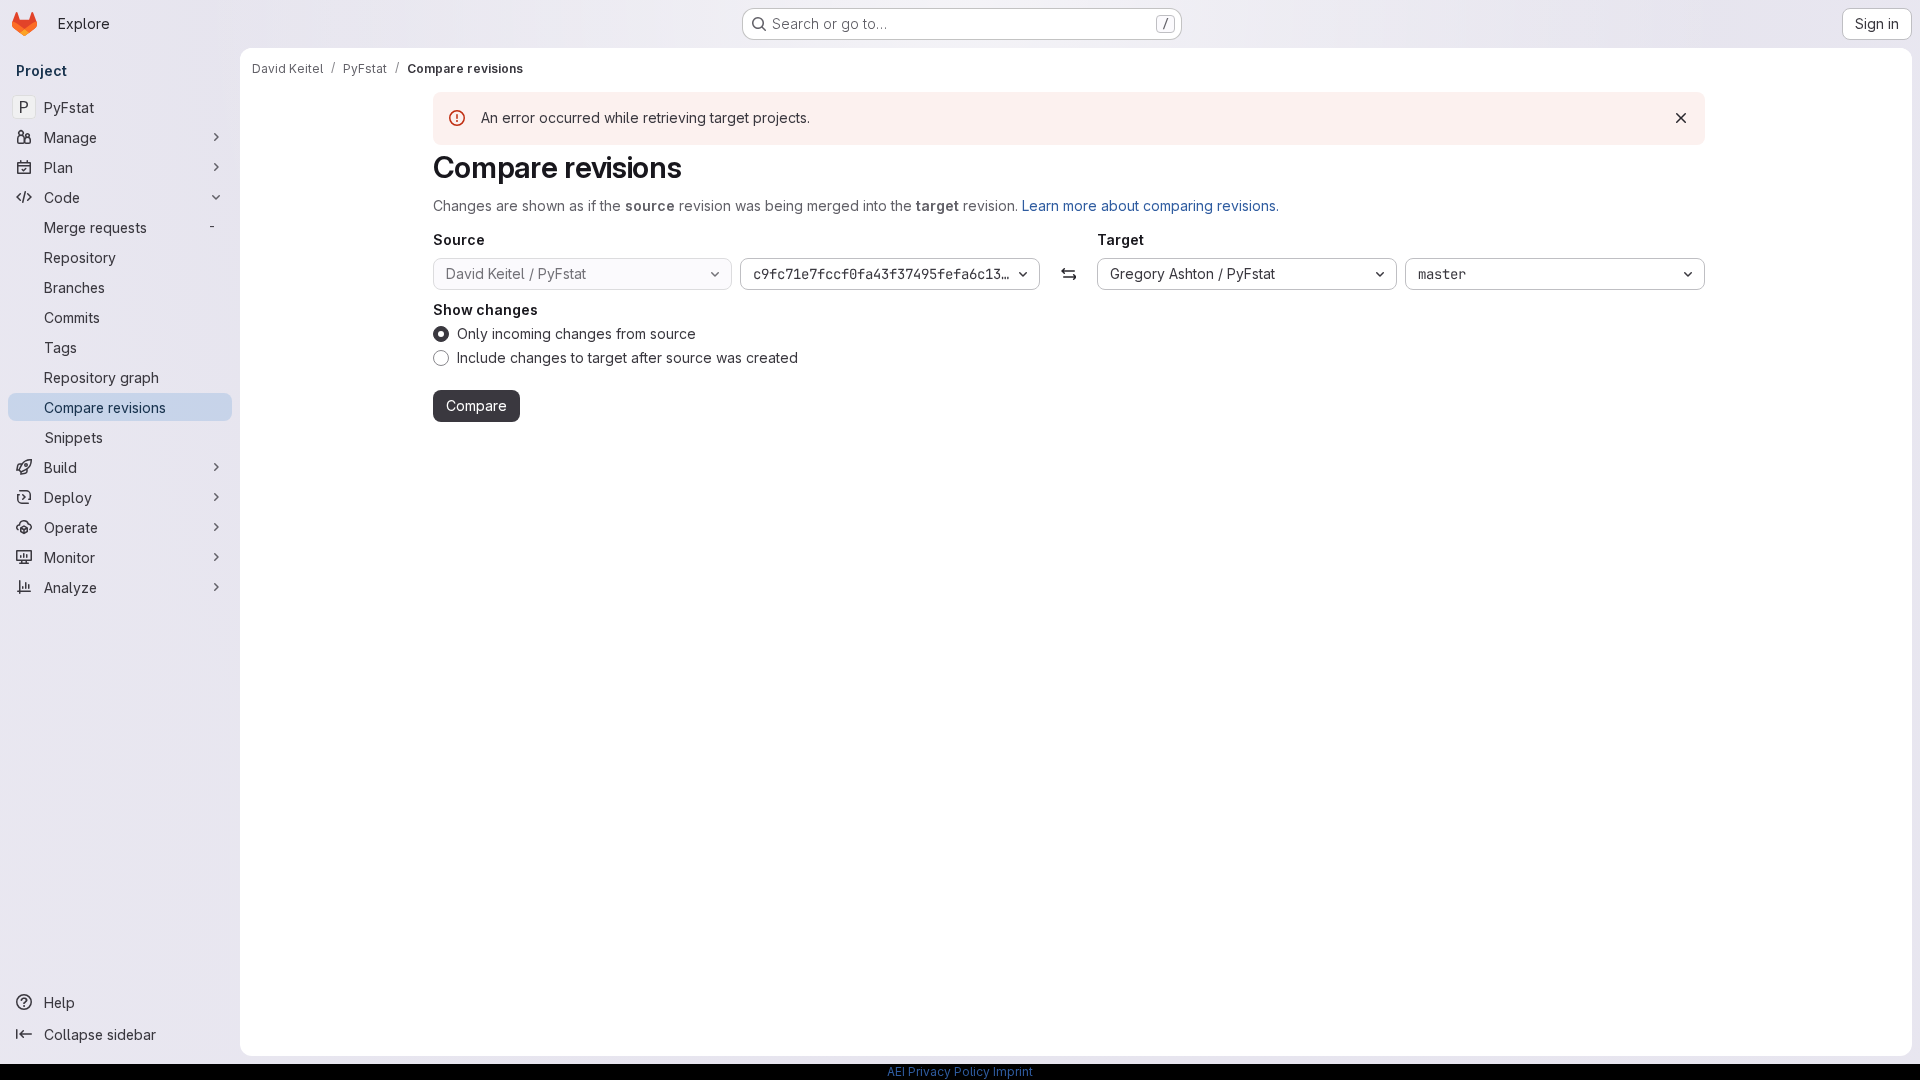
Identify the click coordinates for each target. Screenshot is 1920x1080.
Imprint (1013, 1071)
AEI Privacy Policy (938, 1071)
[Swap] (1068, 274)
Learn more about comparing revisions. (1150, 205)
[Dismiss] (1681, 118)
